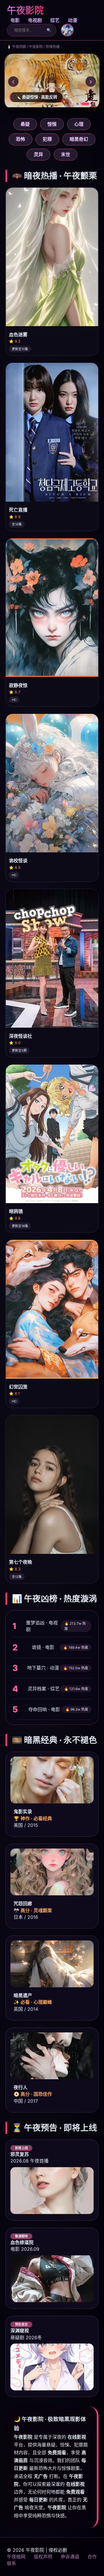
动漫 (73, 20)
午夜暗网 (16, 2557)
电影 (15, 20)
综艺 (55, 20)
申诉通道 (70, 2557)
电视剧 (35, 20)
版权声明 (43, 2557)
